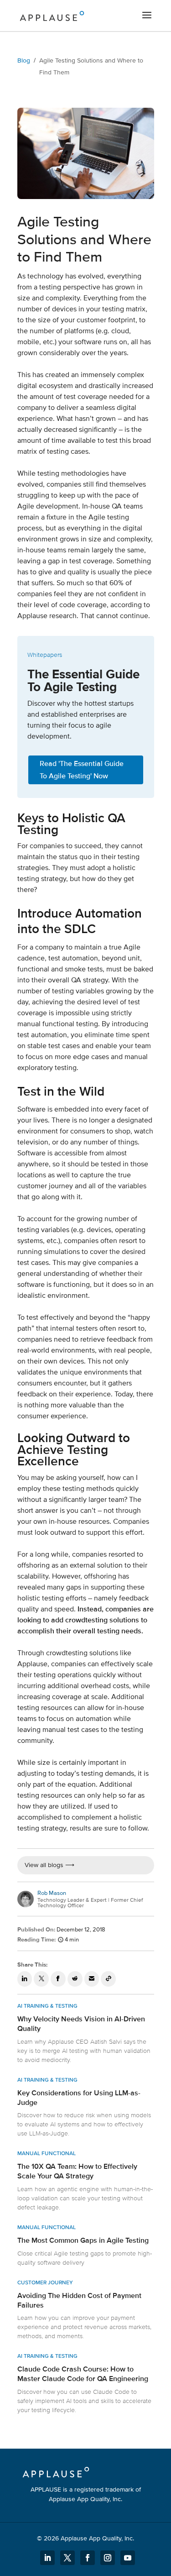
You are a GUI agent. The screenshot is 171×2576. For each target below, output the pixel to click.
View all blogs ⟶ (49, 1865)
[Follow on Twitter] (67, 2558)
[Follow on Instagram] (108, 2558)
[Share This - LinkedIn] (25, 1979)
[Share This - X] (41, 1979)
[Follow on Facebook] (88, 2558)
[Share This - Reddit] (75, 1979)
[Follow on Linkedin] (47, 2558)
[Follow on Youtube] (128, 2558)
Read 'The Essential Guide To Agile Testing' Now (82, 770)
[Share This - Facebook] (58, 1979)
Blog (24, 60)
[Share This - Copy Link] (108, 1979)
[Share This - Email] (92, 1979)
